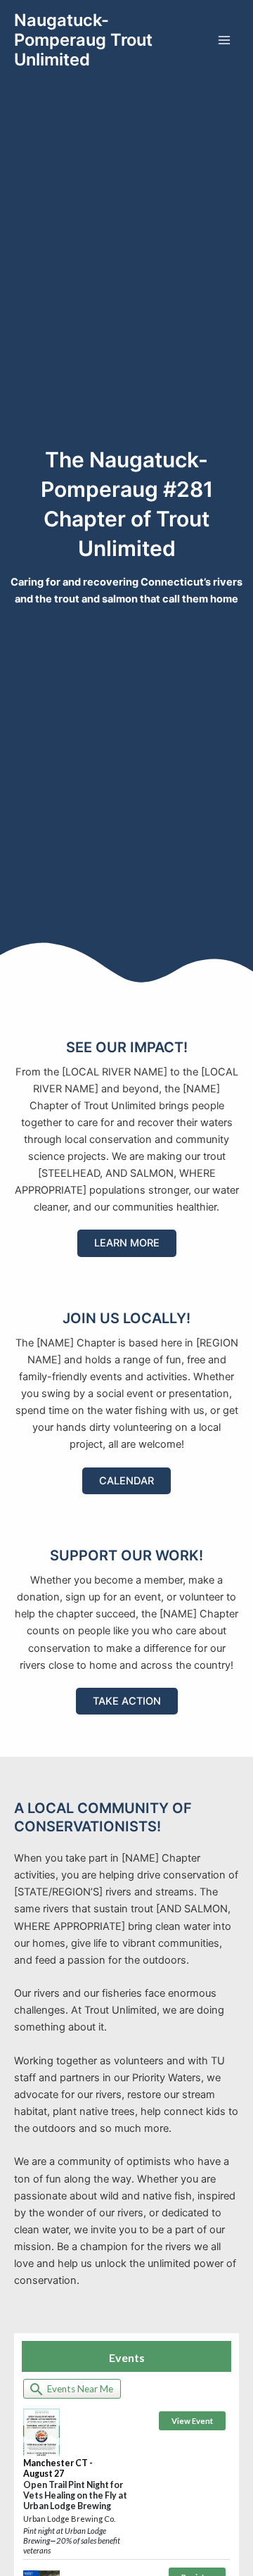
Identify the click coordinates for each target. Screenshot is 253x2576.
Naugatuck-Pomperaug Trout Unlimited (83, 40)
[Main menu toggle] (224, 40)
